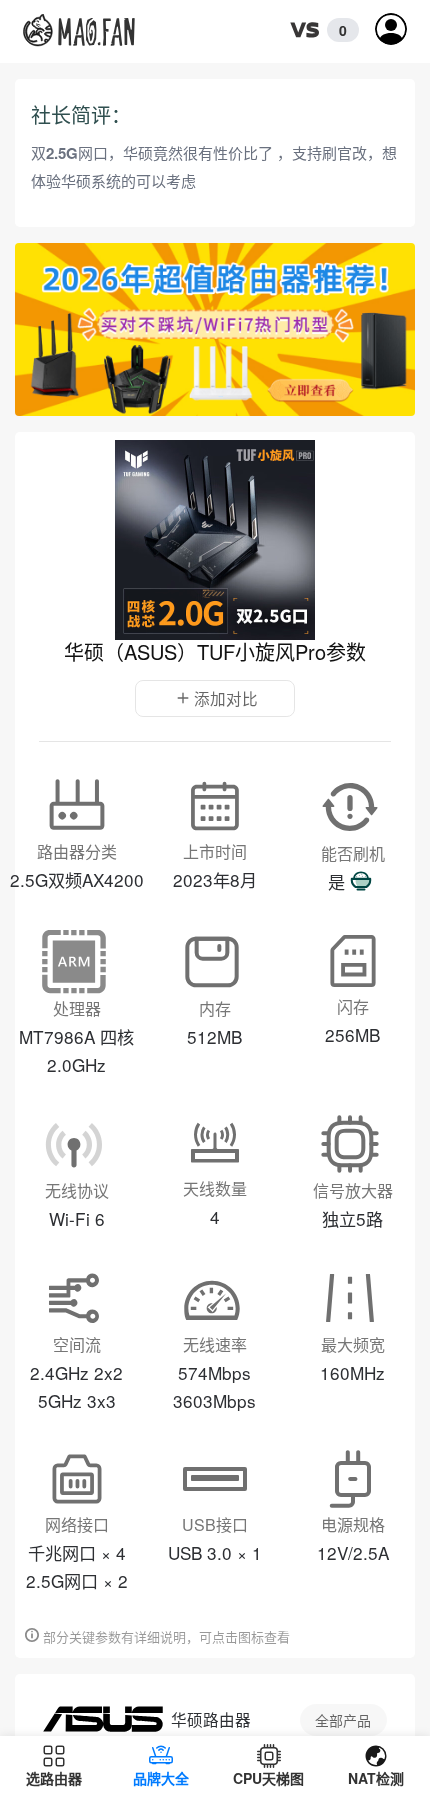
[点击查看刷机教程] (361, 882)
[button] (319, 31)
